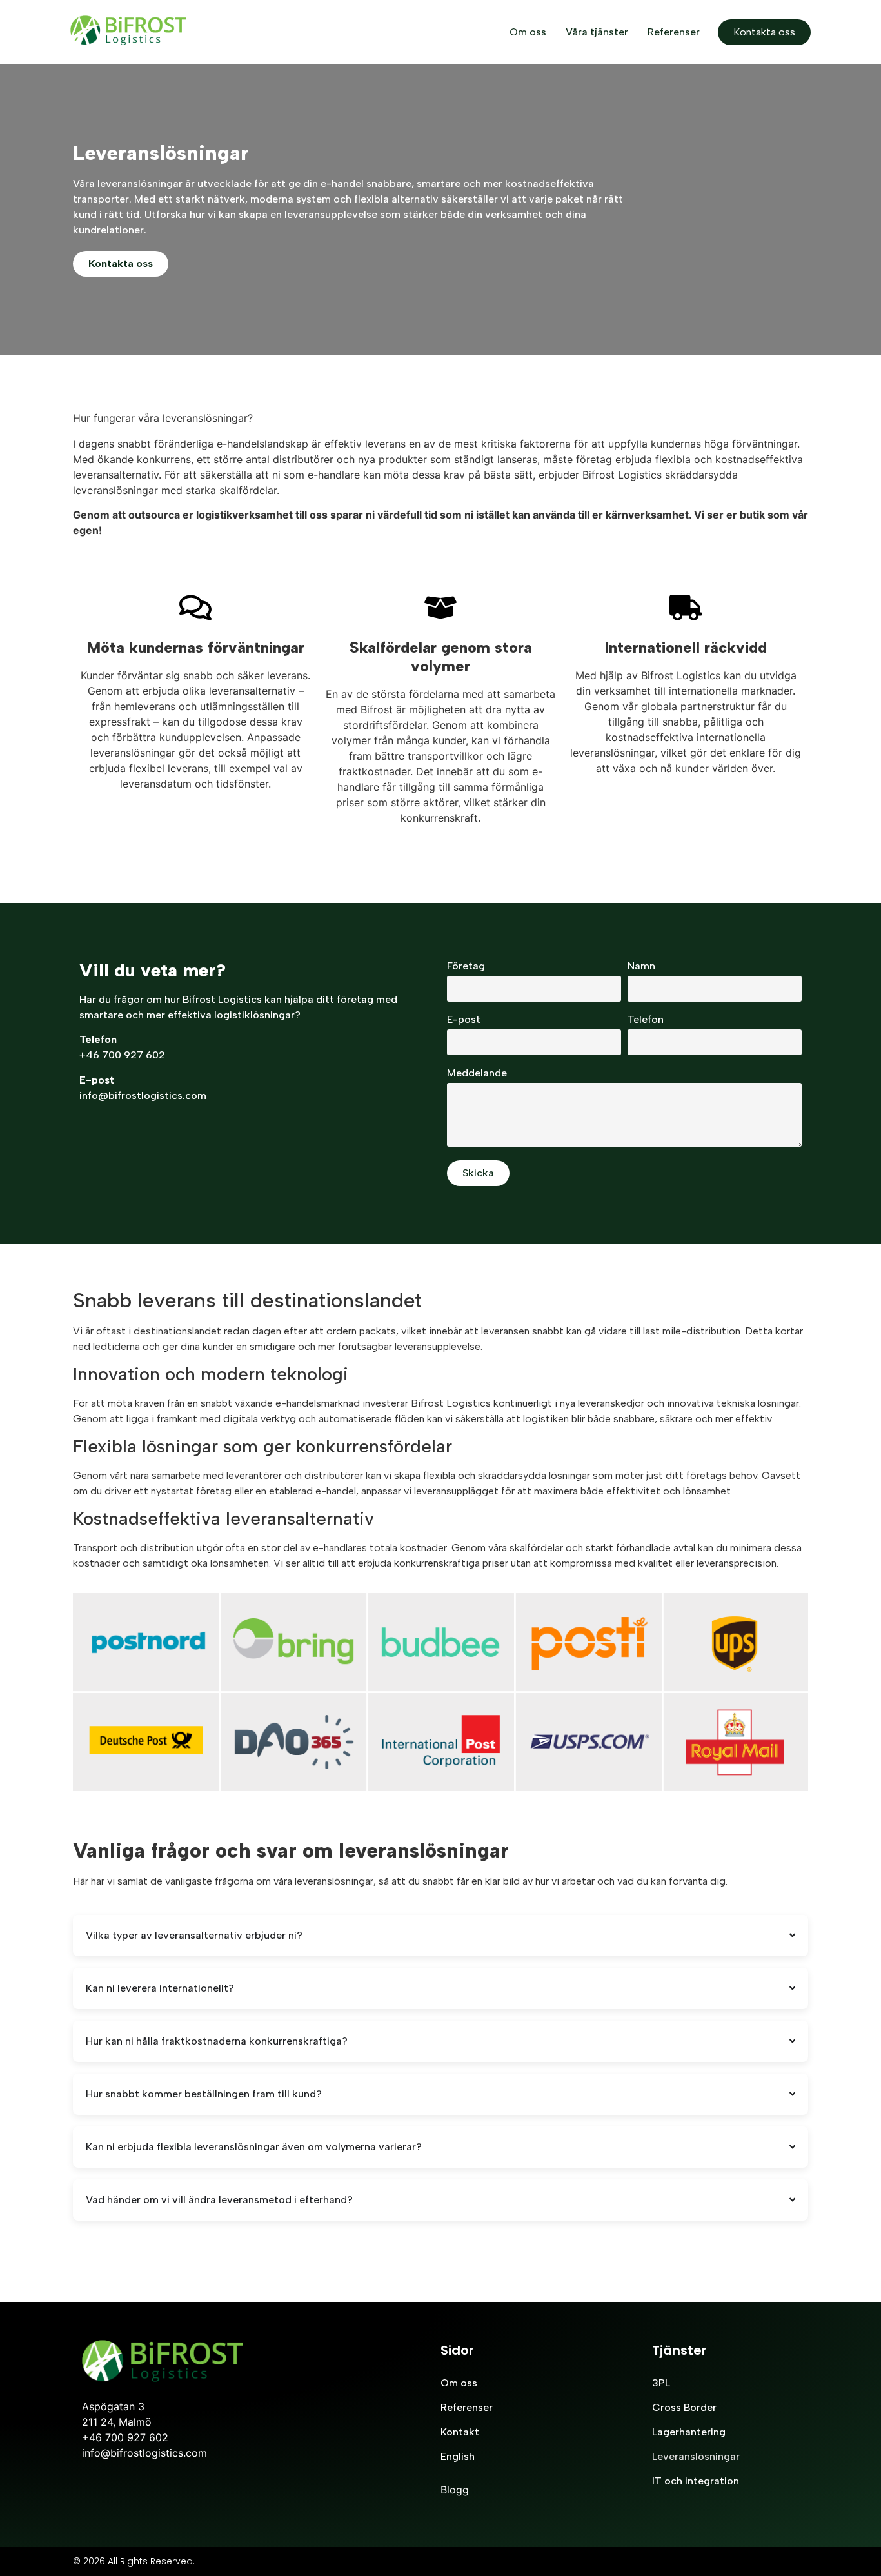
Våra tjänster (597, 32)
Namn (641, 966)
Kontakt (460, 2432)
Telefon (646, 1020)
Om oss (528, 32)
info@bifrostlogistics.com (143, 1095)
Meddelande (477, 1074)
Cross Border (684, 2407)
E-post (464, 1020)
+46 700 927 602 (122, 1055)
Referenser (674, 32)
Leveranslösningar (696, 2456)
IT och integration (696, 2481)
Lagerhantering (689, 2432)
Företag (466, 966)
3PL (661, 2383)
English (458, 2456)
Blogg (455, 2490)
